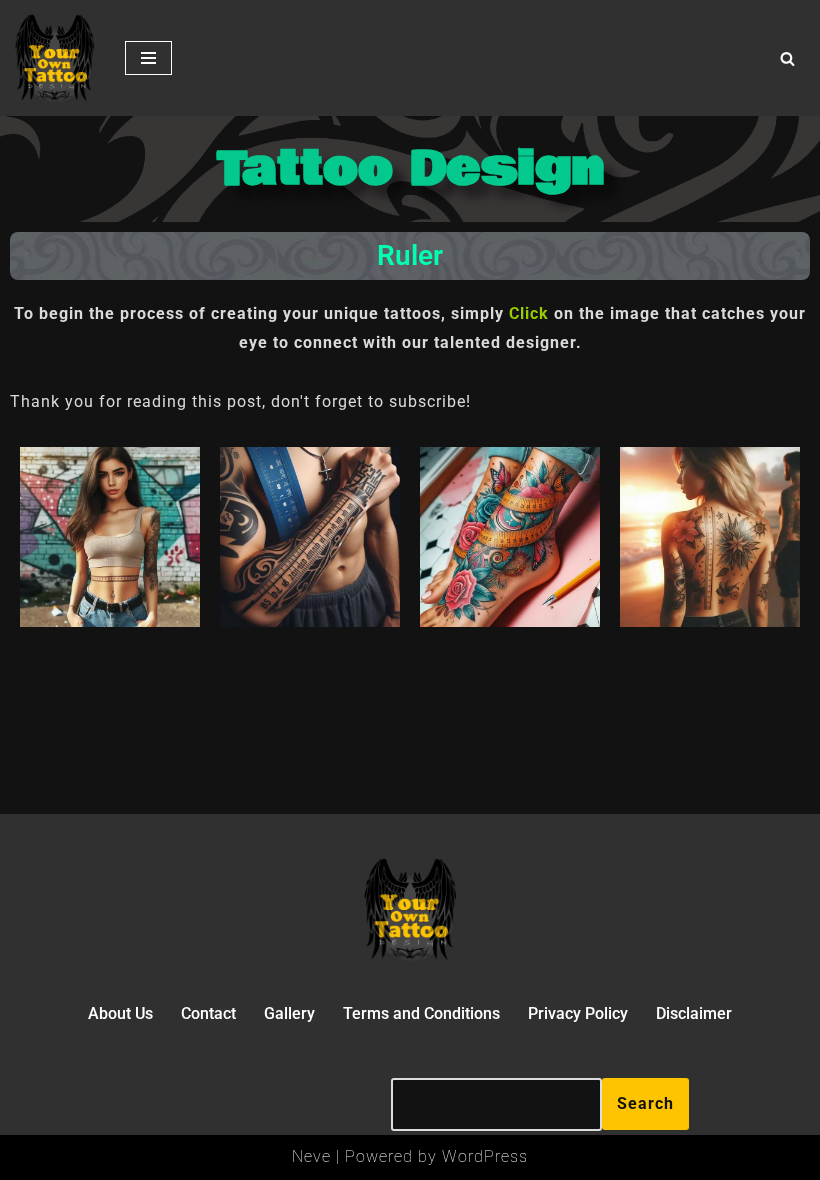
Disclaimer (694, 1013)
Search (645, 1103)
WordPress (485, 1156)
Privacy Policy (578, 1013)
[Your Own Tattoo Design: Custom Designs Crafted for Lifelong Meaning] (55, 58)
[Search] (787, 58)
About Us (120, 1013)
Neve (311, 1156)
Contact (208, 1013)
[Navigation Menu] (148, 58)
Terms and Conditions (421, 1013)
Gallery (289, 1013)
